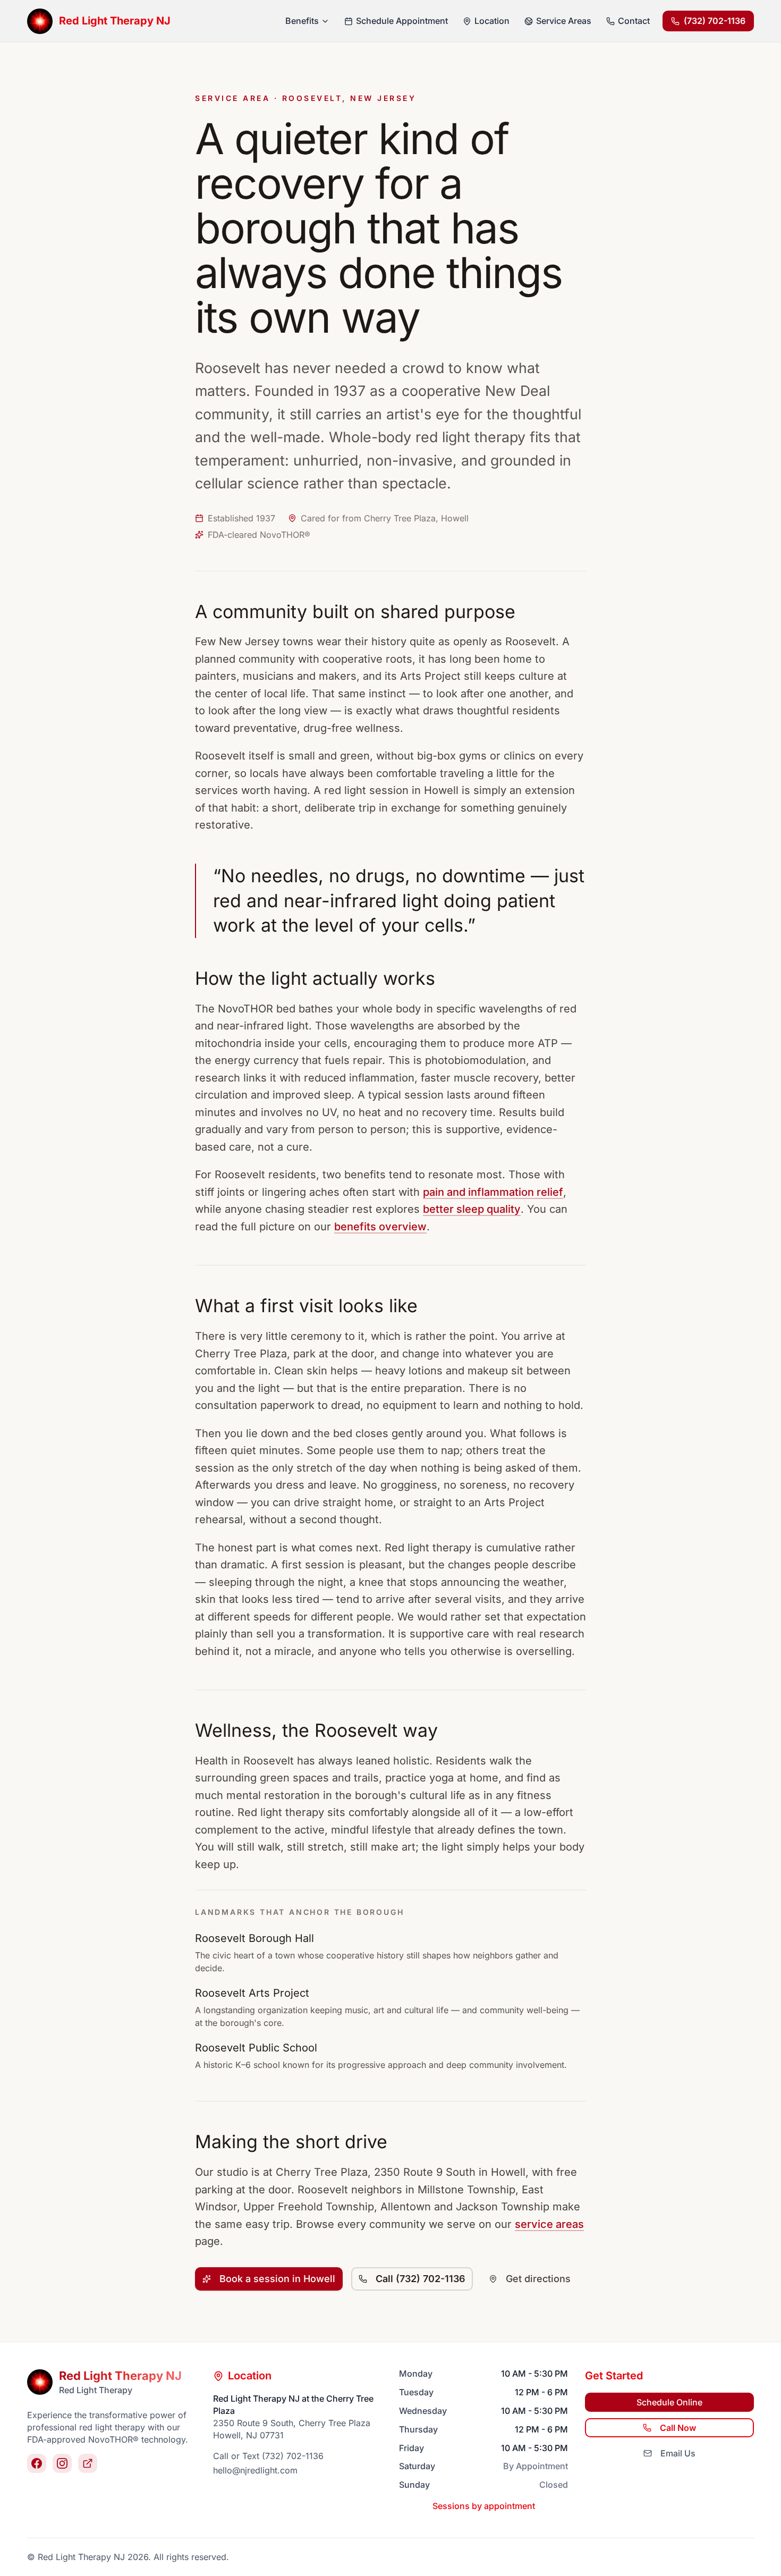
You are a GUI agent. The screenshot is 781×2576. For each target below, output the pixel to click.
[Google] (88, 2463)
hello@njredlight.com (255, 2470)
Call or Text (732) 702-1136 (268, 2456)
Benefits (302, 21)
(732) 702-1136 (715, 21)
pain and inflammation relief (493, 1192)
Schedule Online (669, 2402)
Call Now (678, 2428)
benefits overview (380, 1227)
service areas (549, 2224)
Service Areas (564, 21)
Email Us (678, 2453)
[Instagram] (62, 2463)
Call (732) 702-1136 (421, 2279)
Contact (634, 21)
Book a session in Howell (277, 2279)
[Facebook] (37, 2463)
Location (492, 21)
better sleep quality (472, 1209)
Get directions (538, 2279)
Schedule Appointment (402, 21)
